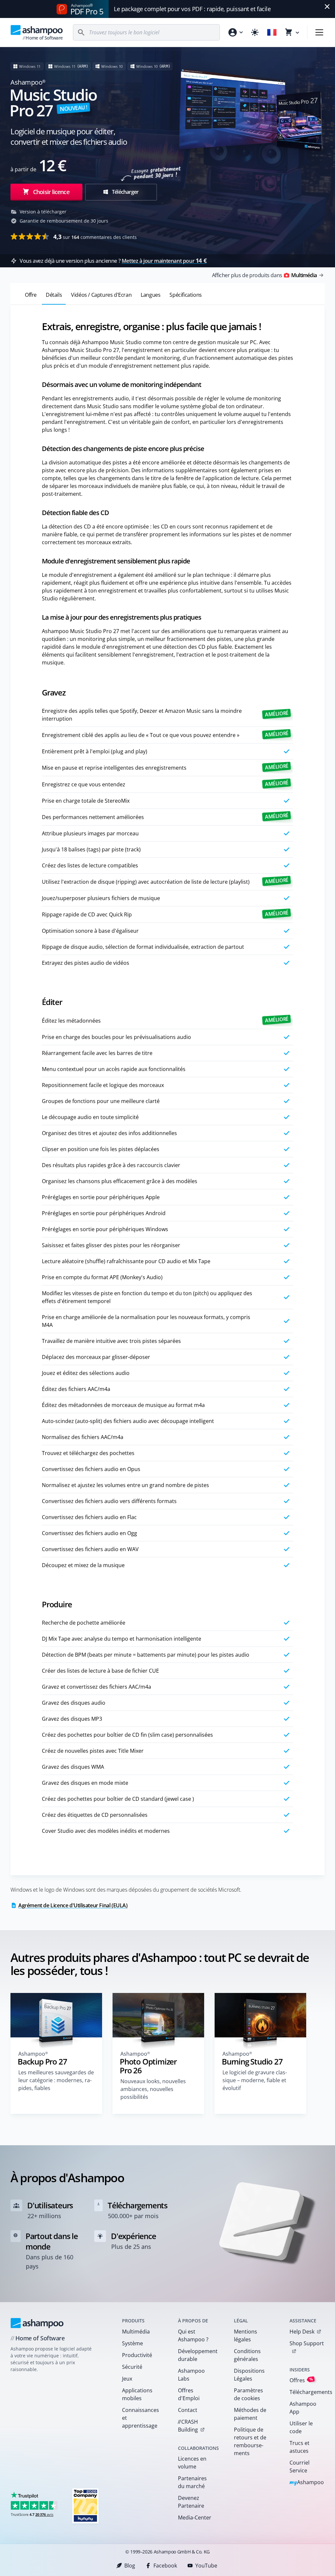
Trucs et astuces (300, 2447)
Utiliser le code (301, 2427)
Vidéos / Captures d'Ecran (101, 295)
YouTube (206, 2566)
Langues (150, 295)
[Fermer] (327, 7)
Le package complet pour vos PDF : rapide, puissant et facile (192, 9)
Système (132, 2343)
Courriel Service (300, 2467)
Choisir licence (51, 192)
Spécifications (185, 295)
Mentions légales (246, 2335)
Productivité (137, 2355)
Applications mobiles (137, 2394)
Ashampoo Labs (191, 2375)
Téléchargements (309, 2392)
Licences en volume (192, 2463)
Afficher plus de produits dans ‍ (264, 275)
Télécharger (125, 192)
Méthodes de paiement (250, 2414)
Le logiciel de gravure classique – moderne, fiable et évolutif (255, 2080)
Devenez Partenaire (191, 2502)
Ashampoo (307, 2483)
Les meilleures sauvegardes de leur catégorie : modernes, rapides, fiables (56, 2080)
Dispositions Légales (249, 2375)
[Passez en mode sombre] (255, 32)
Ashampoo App (303, 2408)
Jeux (127, 2379)
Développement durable (197, 2355)
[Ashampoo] (37, 2323)
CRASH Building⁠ (188, 2426)
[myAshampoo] (235, 32)
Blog (130, 2566)
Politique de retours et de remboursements (250, 2441)
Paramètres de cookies (248, 2394)
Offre (31, 295)
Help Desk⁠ (302, 2332)
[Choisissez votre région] (272, 32)
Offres (301, 2380)
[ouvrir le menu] (319, 32)
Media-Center (195, 2517)
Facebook (165, 2566)
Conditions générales (247, 2355)
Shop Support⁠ (307, 2343)
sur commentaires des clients (95, 237)
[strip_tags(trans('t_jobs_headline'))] (85, 2506)
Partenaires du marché (192, 2482)
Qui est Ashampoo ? (193, 2335)
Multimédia (136, 2332)
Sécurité (132, 2367)
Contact (188, 2410)
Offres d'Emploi (189, 2394)
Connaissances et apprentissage (141, 2418)
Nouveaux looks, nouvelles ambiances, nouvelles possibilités (153, 2089)
